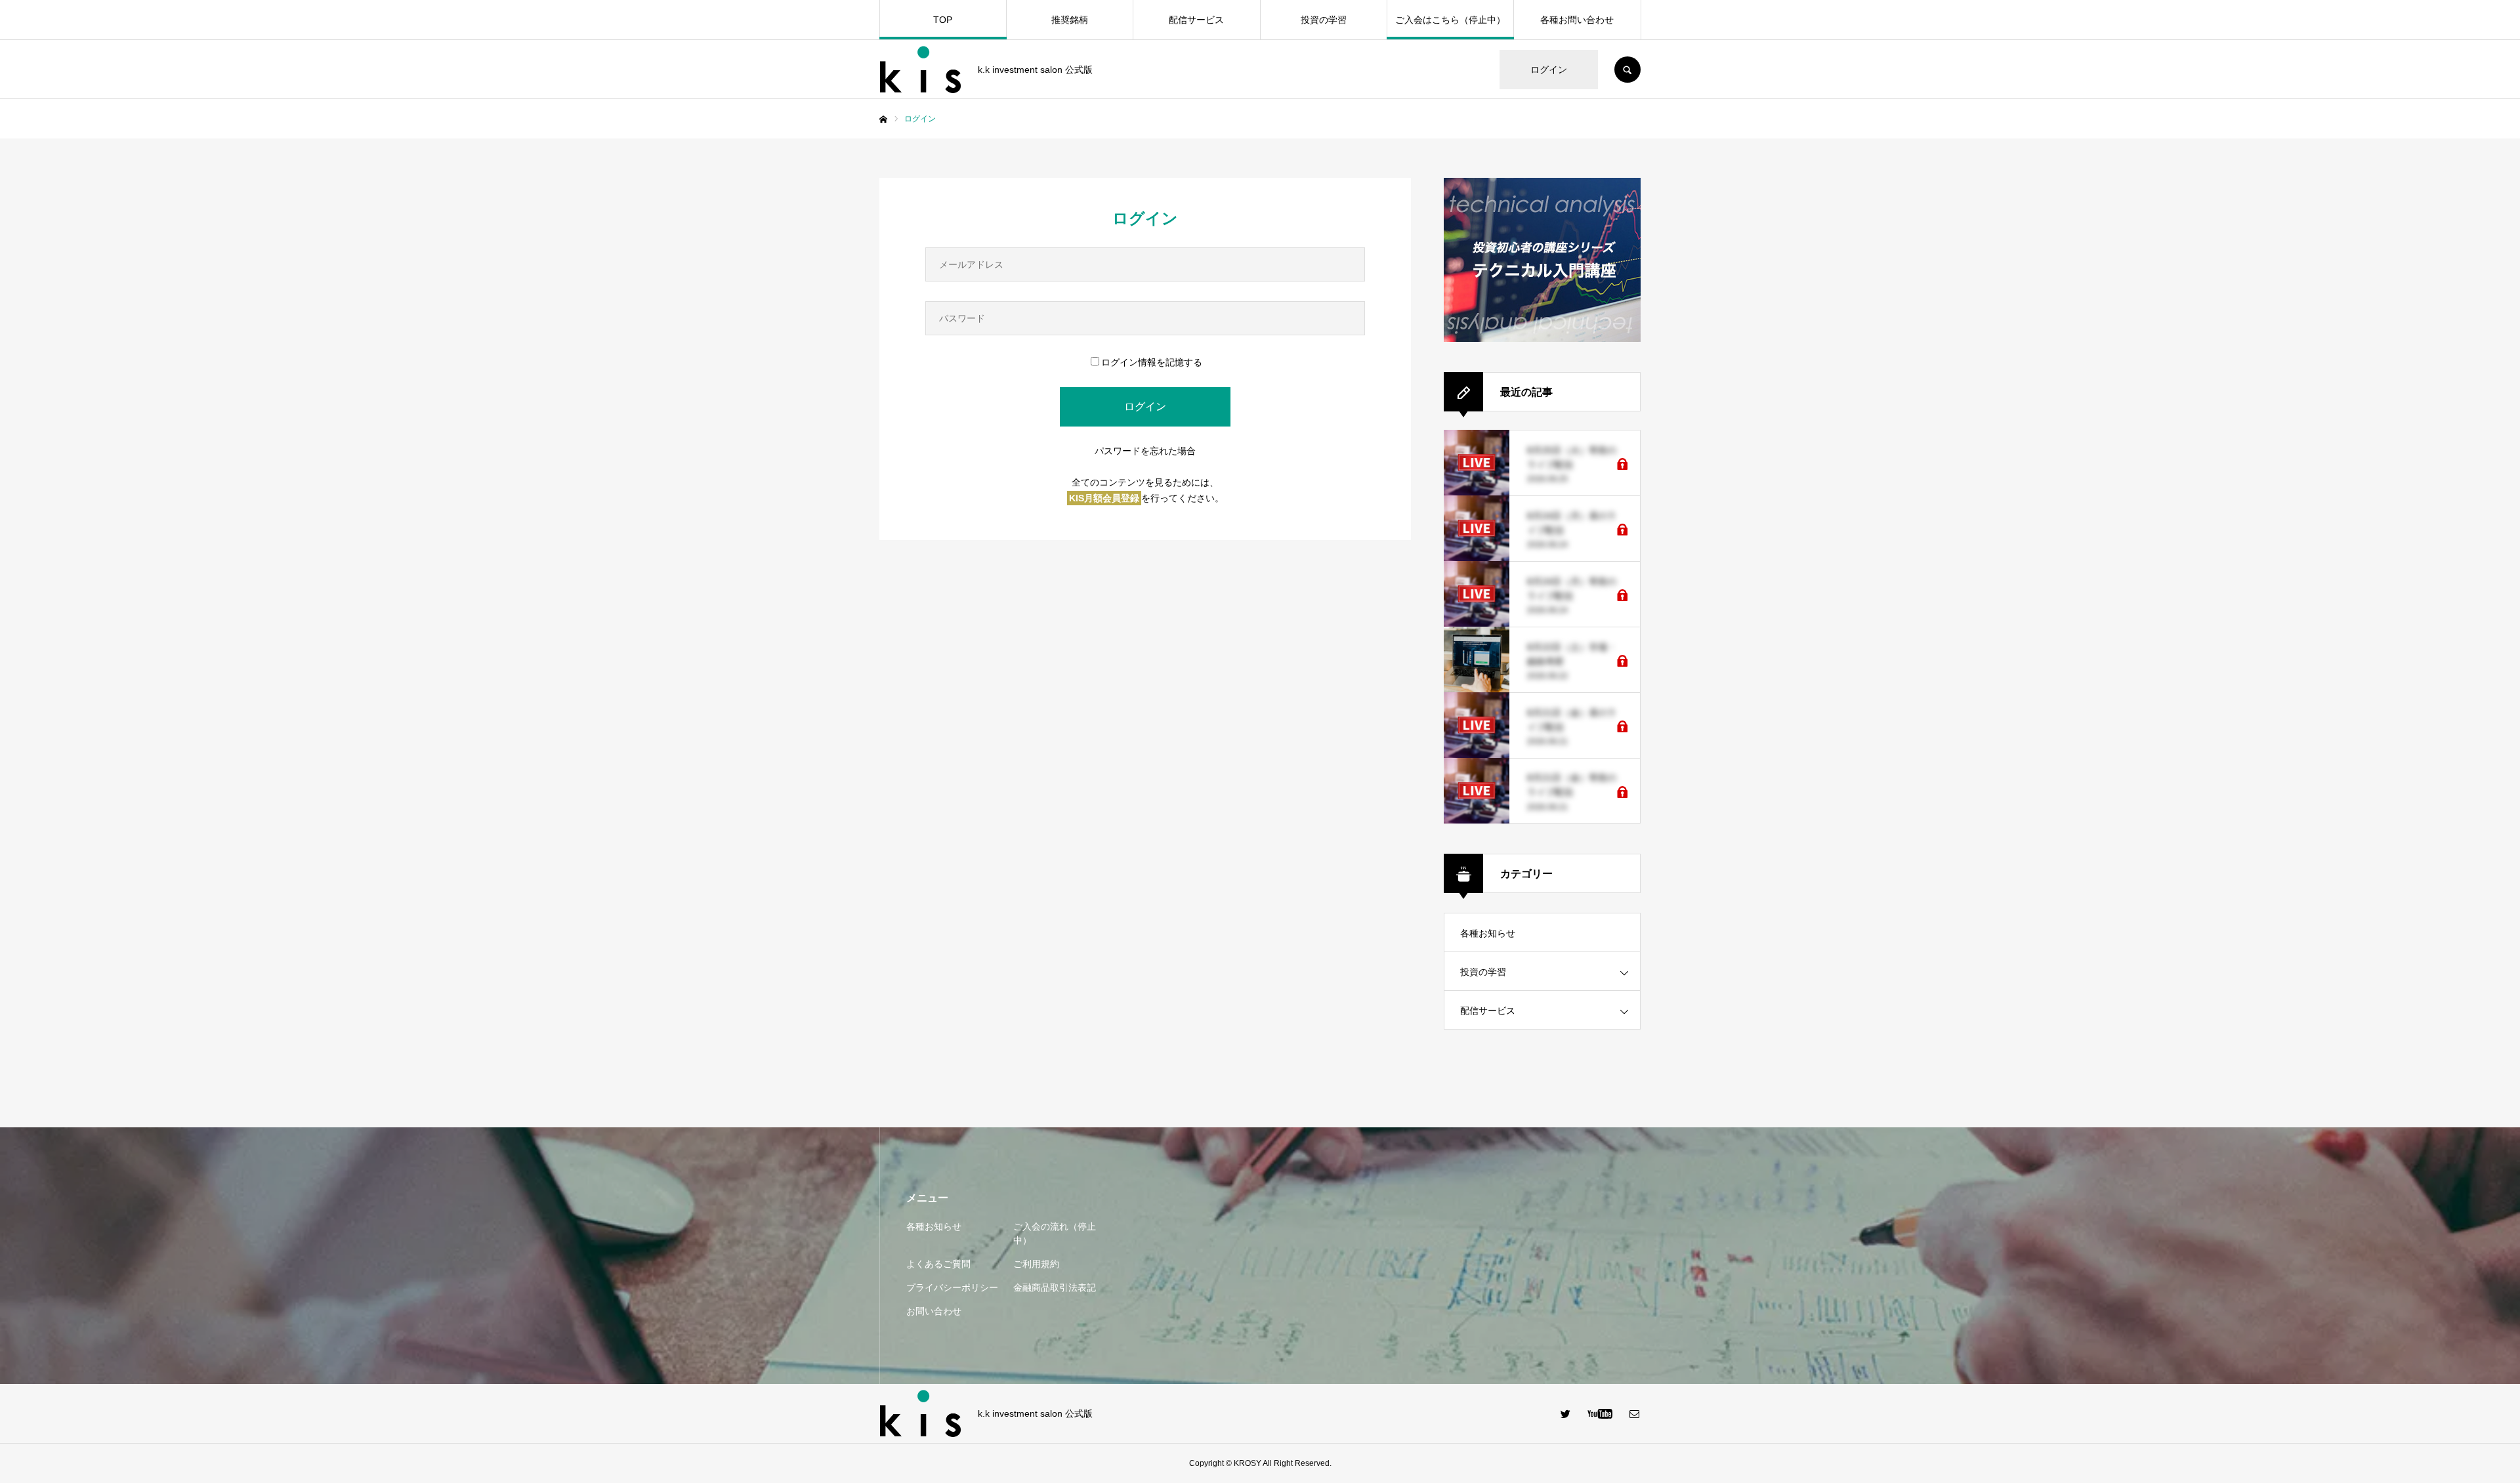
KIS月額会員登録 (1104, 498)
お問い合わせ (934, 1311)
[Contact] (1634, 1413)
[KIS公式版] (920, 70)
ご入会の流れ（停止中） (1055, 1233)
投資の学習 (1324, 20)
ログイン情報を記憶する (1152, 362)
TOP (943, 20)
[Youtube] (1600, 1413)
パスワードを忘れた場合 (1145, 451)
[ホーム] (883, 119)
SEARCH (1627, 70)
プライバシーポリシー (952, 1287)
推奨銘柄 (1070, 20)
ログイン (1549, 70)
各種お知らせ (1488, 933)
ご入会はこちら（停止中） (1450, 20)
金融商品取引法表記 (1055, 1287)
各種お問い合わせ (1577, 20)
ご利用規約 (1036, 1264)
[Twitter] (1565, 1413)
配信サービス (1196, 20)
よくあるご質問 (938, 1264)
